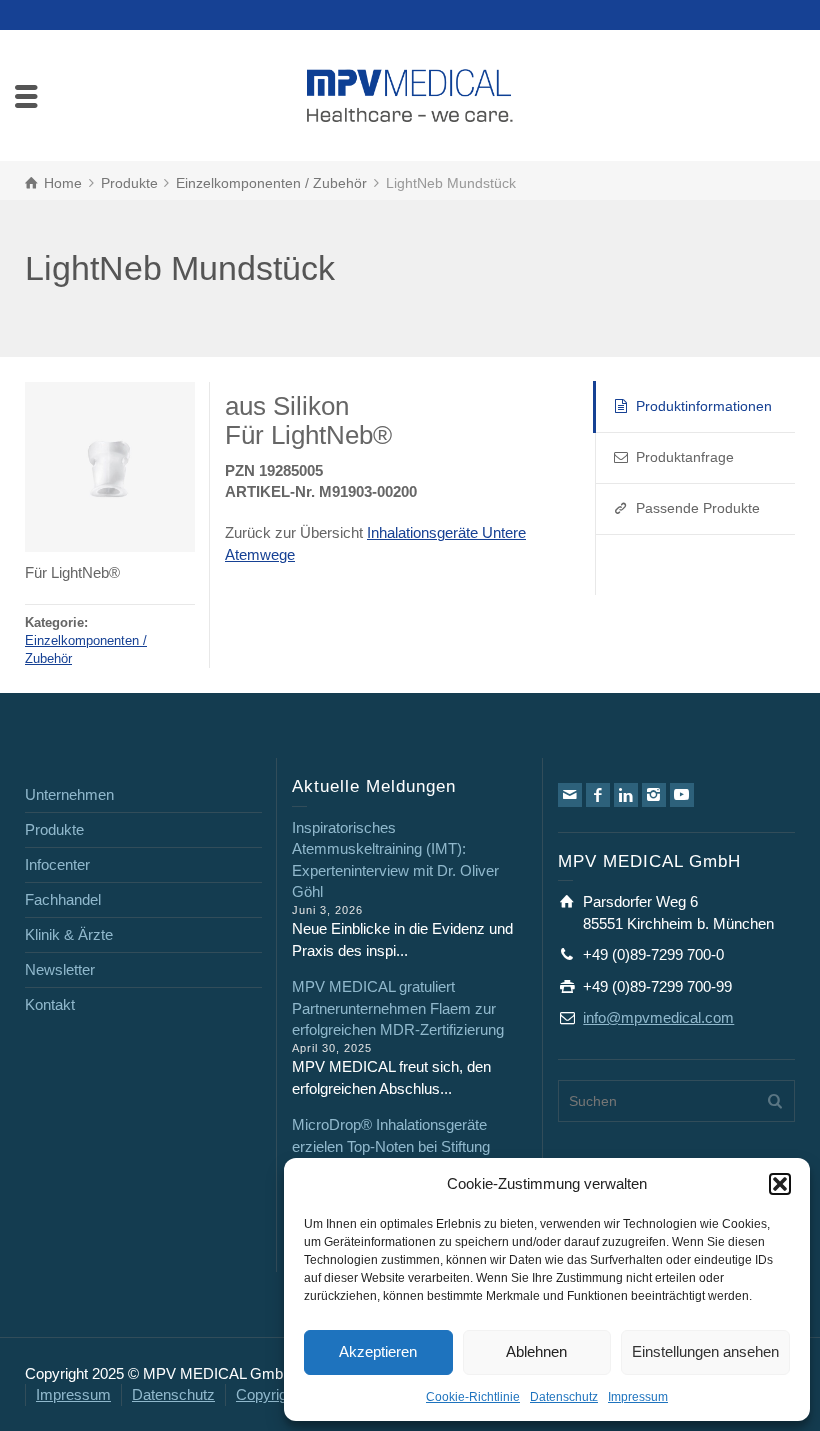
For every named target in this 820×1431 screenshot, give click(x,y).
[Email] (570, 795)
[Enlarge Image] (110, 467)
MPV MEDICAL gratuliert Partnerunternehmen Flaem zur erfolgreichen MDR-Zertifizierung (398, 1008)
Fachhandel (63, 899)
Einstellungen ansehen (705, 1351)
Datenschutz (564, 1397)
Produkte (54, 829)
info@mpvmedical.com (658, 1017)
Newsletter (60, 969)
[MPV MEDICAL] (410, 93)
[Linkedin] (626, 795)
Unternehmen (69, 794)
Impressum (638, 1397)
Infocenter (57, 864)
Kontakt (50, 1004)
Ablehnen (536, 1351)
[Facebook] (598, 795)
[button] (780, 1184)
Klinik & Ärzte (69, 934)
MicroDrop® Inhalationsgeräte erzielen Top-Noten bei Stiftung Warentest (391, 1146)
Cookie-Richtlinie (473, 1397)
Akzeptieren (378, 1351)
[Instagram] (654, 795)
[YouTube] (682, 795)
